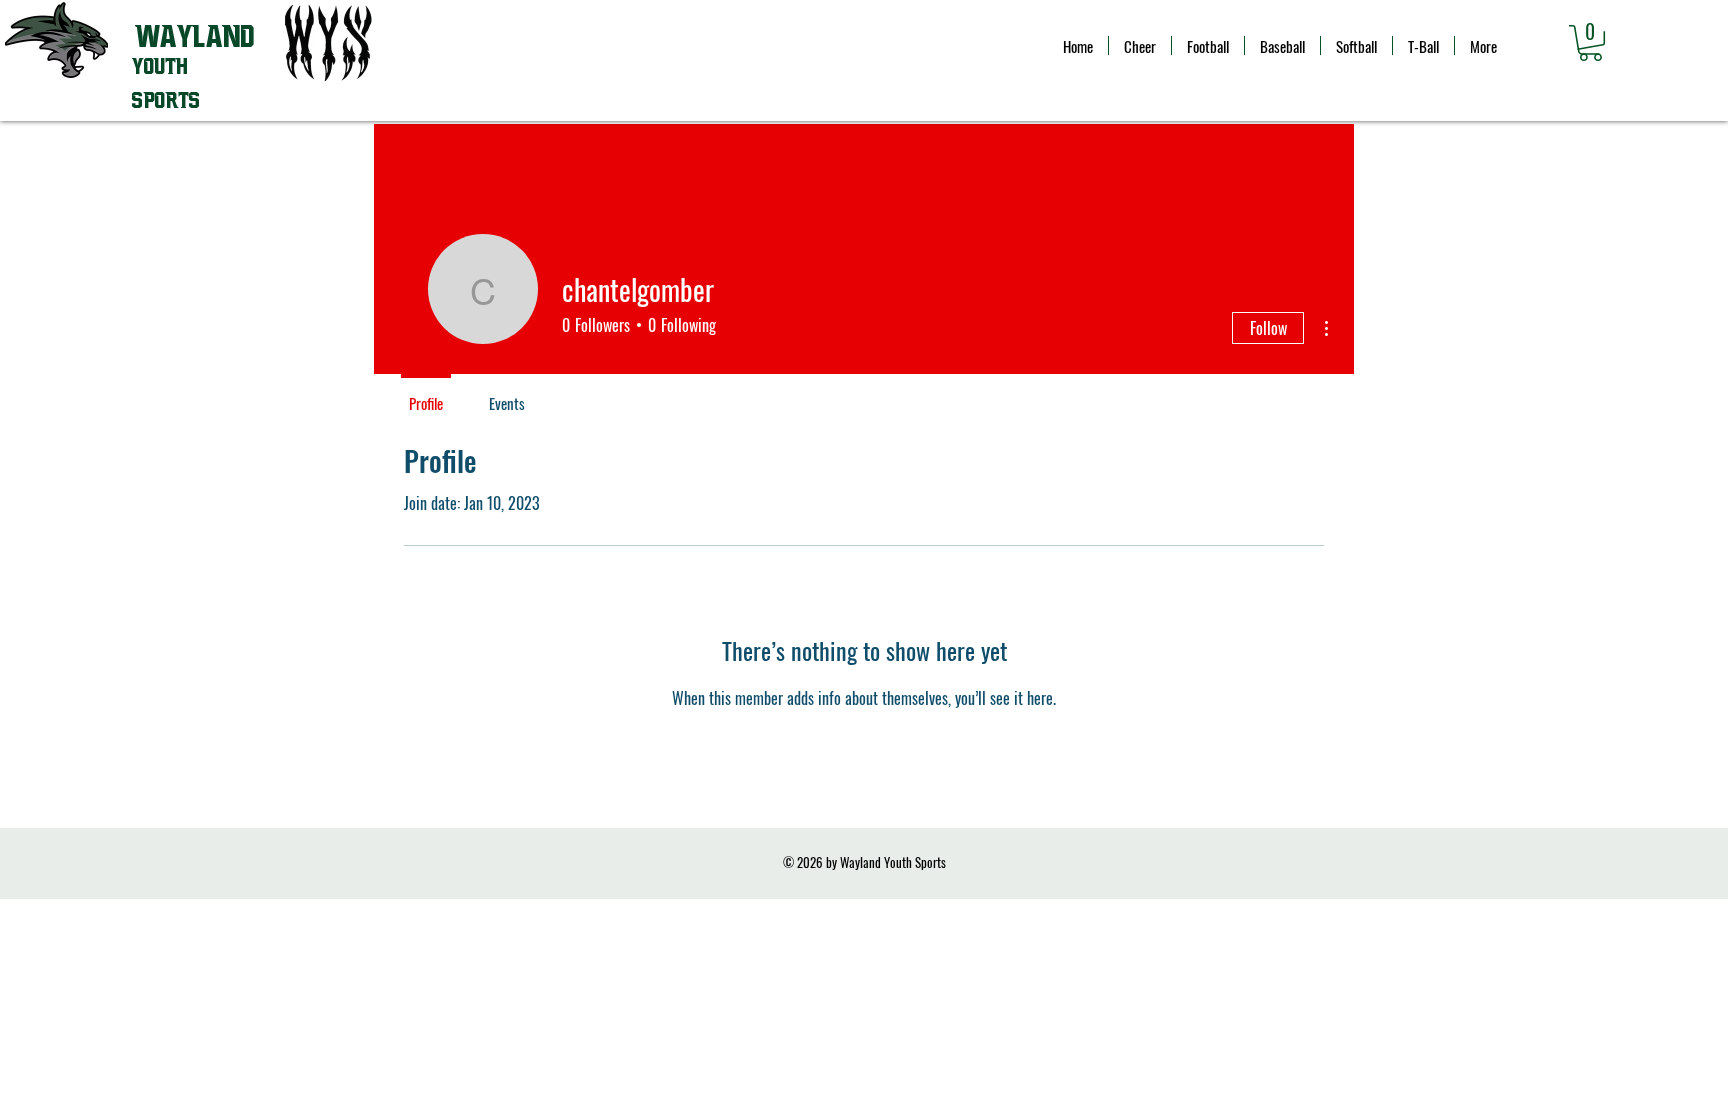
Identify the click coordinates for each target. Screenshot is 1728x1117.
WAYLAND (194, 37)
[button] (1590, 43)
